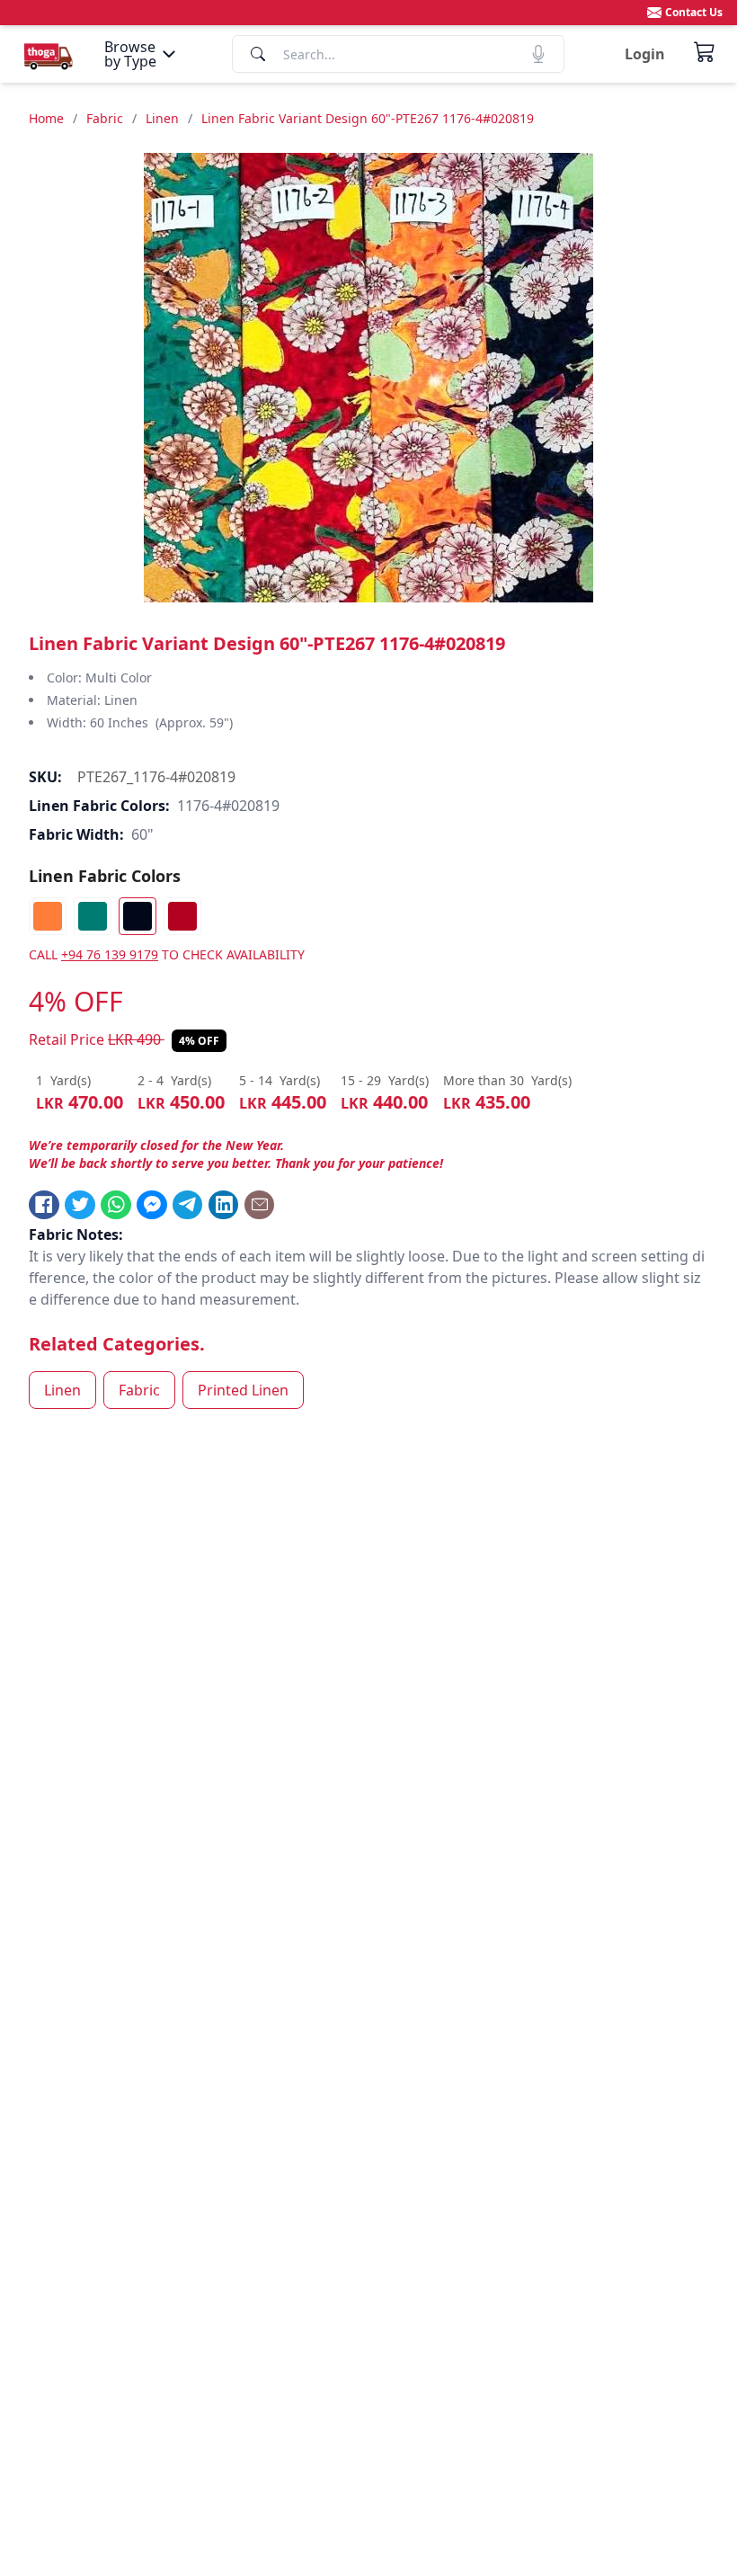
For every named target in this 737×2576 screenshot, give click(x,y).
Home (46, 118)
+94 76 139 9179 (110, 954)
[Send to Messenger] (152, 1205)
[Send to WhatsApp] (116, 1205)
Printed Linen (243, 1390)
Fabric (105, 118)
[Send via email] (260, 1205)
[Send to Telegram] (188, 1205)
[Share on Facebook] (44, 1205)
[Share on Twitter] (80, 1205)
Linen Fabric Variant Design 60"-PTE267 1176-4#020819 (368, 118)
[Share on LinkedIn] (224, 1205)
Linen (162, 118)
